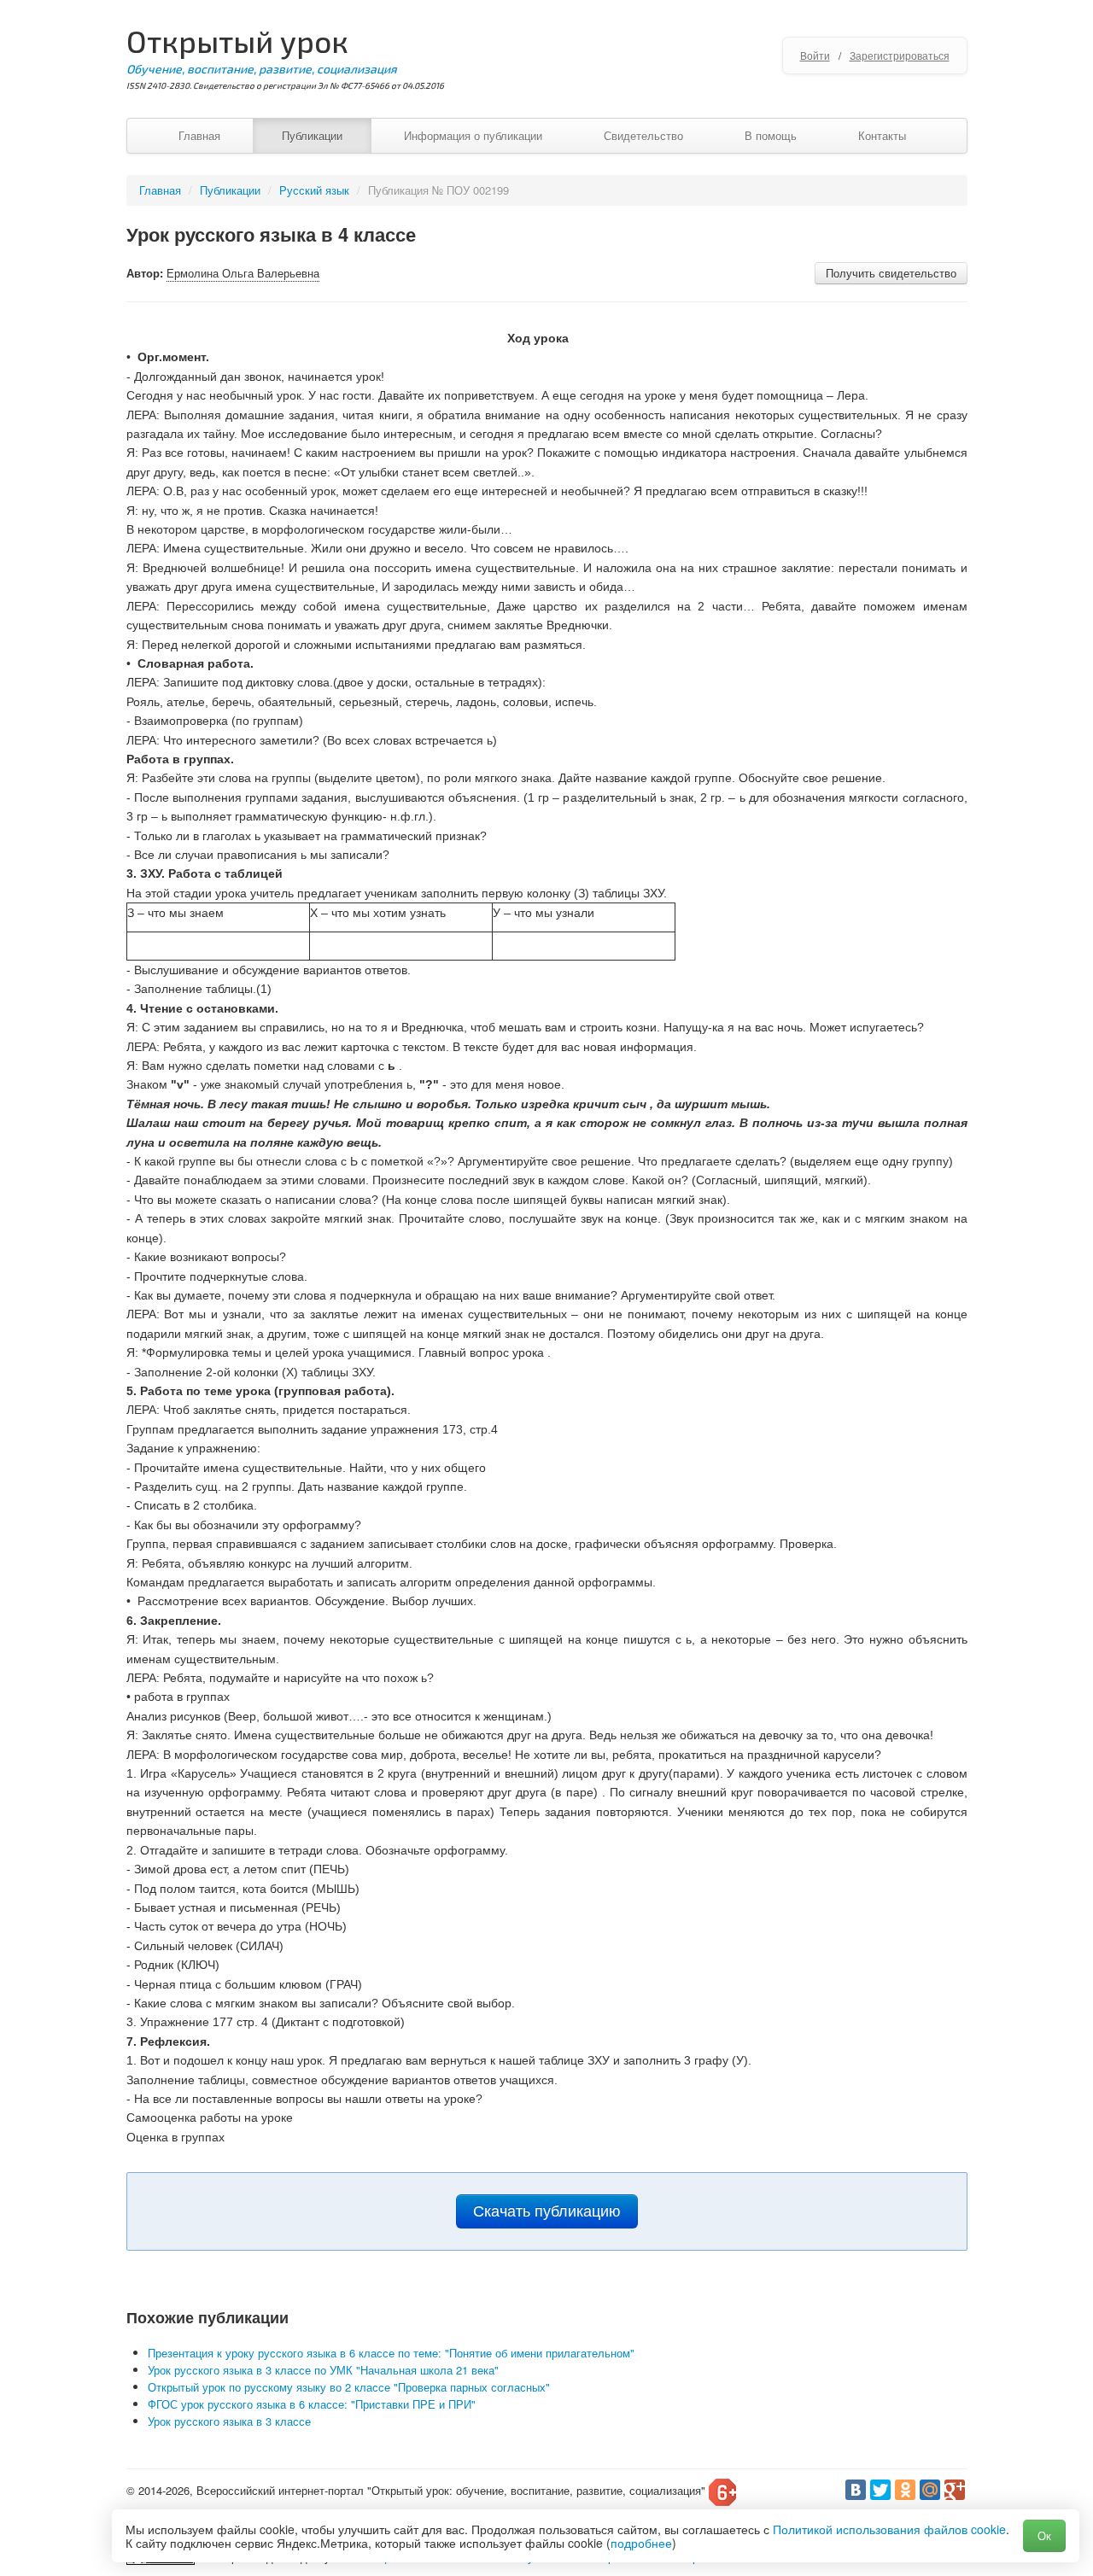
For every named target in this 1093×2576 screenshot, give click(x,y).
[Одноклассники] (905, 2490)
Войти (815, 55)
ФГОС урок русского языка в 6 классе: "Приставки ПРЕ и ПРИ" (312, 2404)
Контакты (882, 135)
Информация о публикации (473, 135)
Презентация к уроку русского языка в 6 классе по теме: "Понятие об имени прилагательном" (391, 2353)
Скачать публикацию (547, 2211)
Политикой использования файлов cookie (889, 2529)
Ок (1044, 2535)
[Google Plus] (955, 2490)
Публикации (312, 135)
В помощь (771, 135)
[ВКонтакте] (856, 2490)
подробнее (641, 2543)
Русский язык (314, 190)
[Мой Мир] (930, 2490)
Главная (199, 135)
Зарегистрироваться (900, 55)
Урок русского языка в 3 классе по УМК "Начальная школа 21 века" (323, 2370)
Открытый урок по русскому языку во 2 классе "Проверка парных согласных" (349, 2387)
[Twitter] (880, 2490)
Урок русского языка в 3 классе (229, 2421)
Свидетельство (643, 135)
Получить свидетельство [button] (891, 273)
